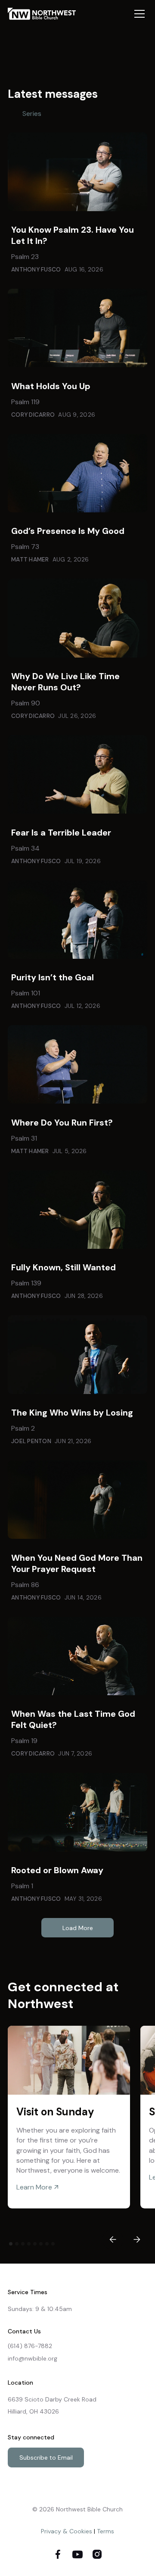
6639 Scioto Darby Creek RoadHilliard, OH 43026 (52, 2405)
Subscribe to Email (46, 2457)
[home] (46, 14)
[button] (138, 14)
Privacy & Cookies (67, 2531)
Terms (105, 2531)
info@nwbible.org (33, 2358)
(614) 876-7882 (30, 2346)
